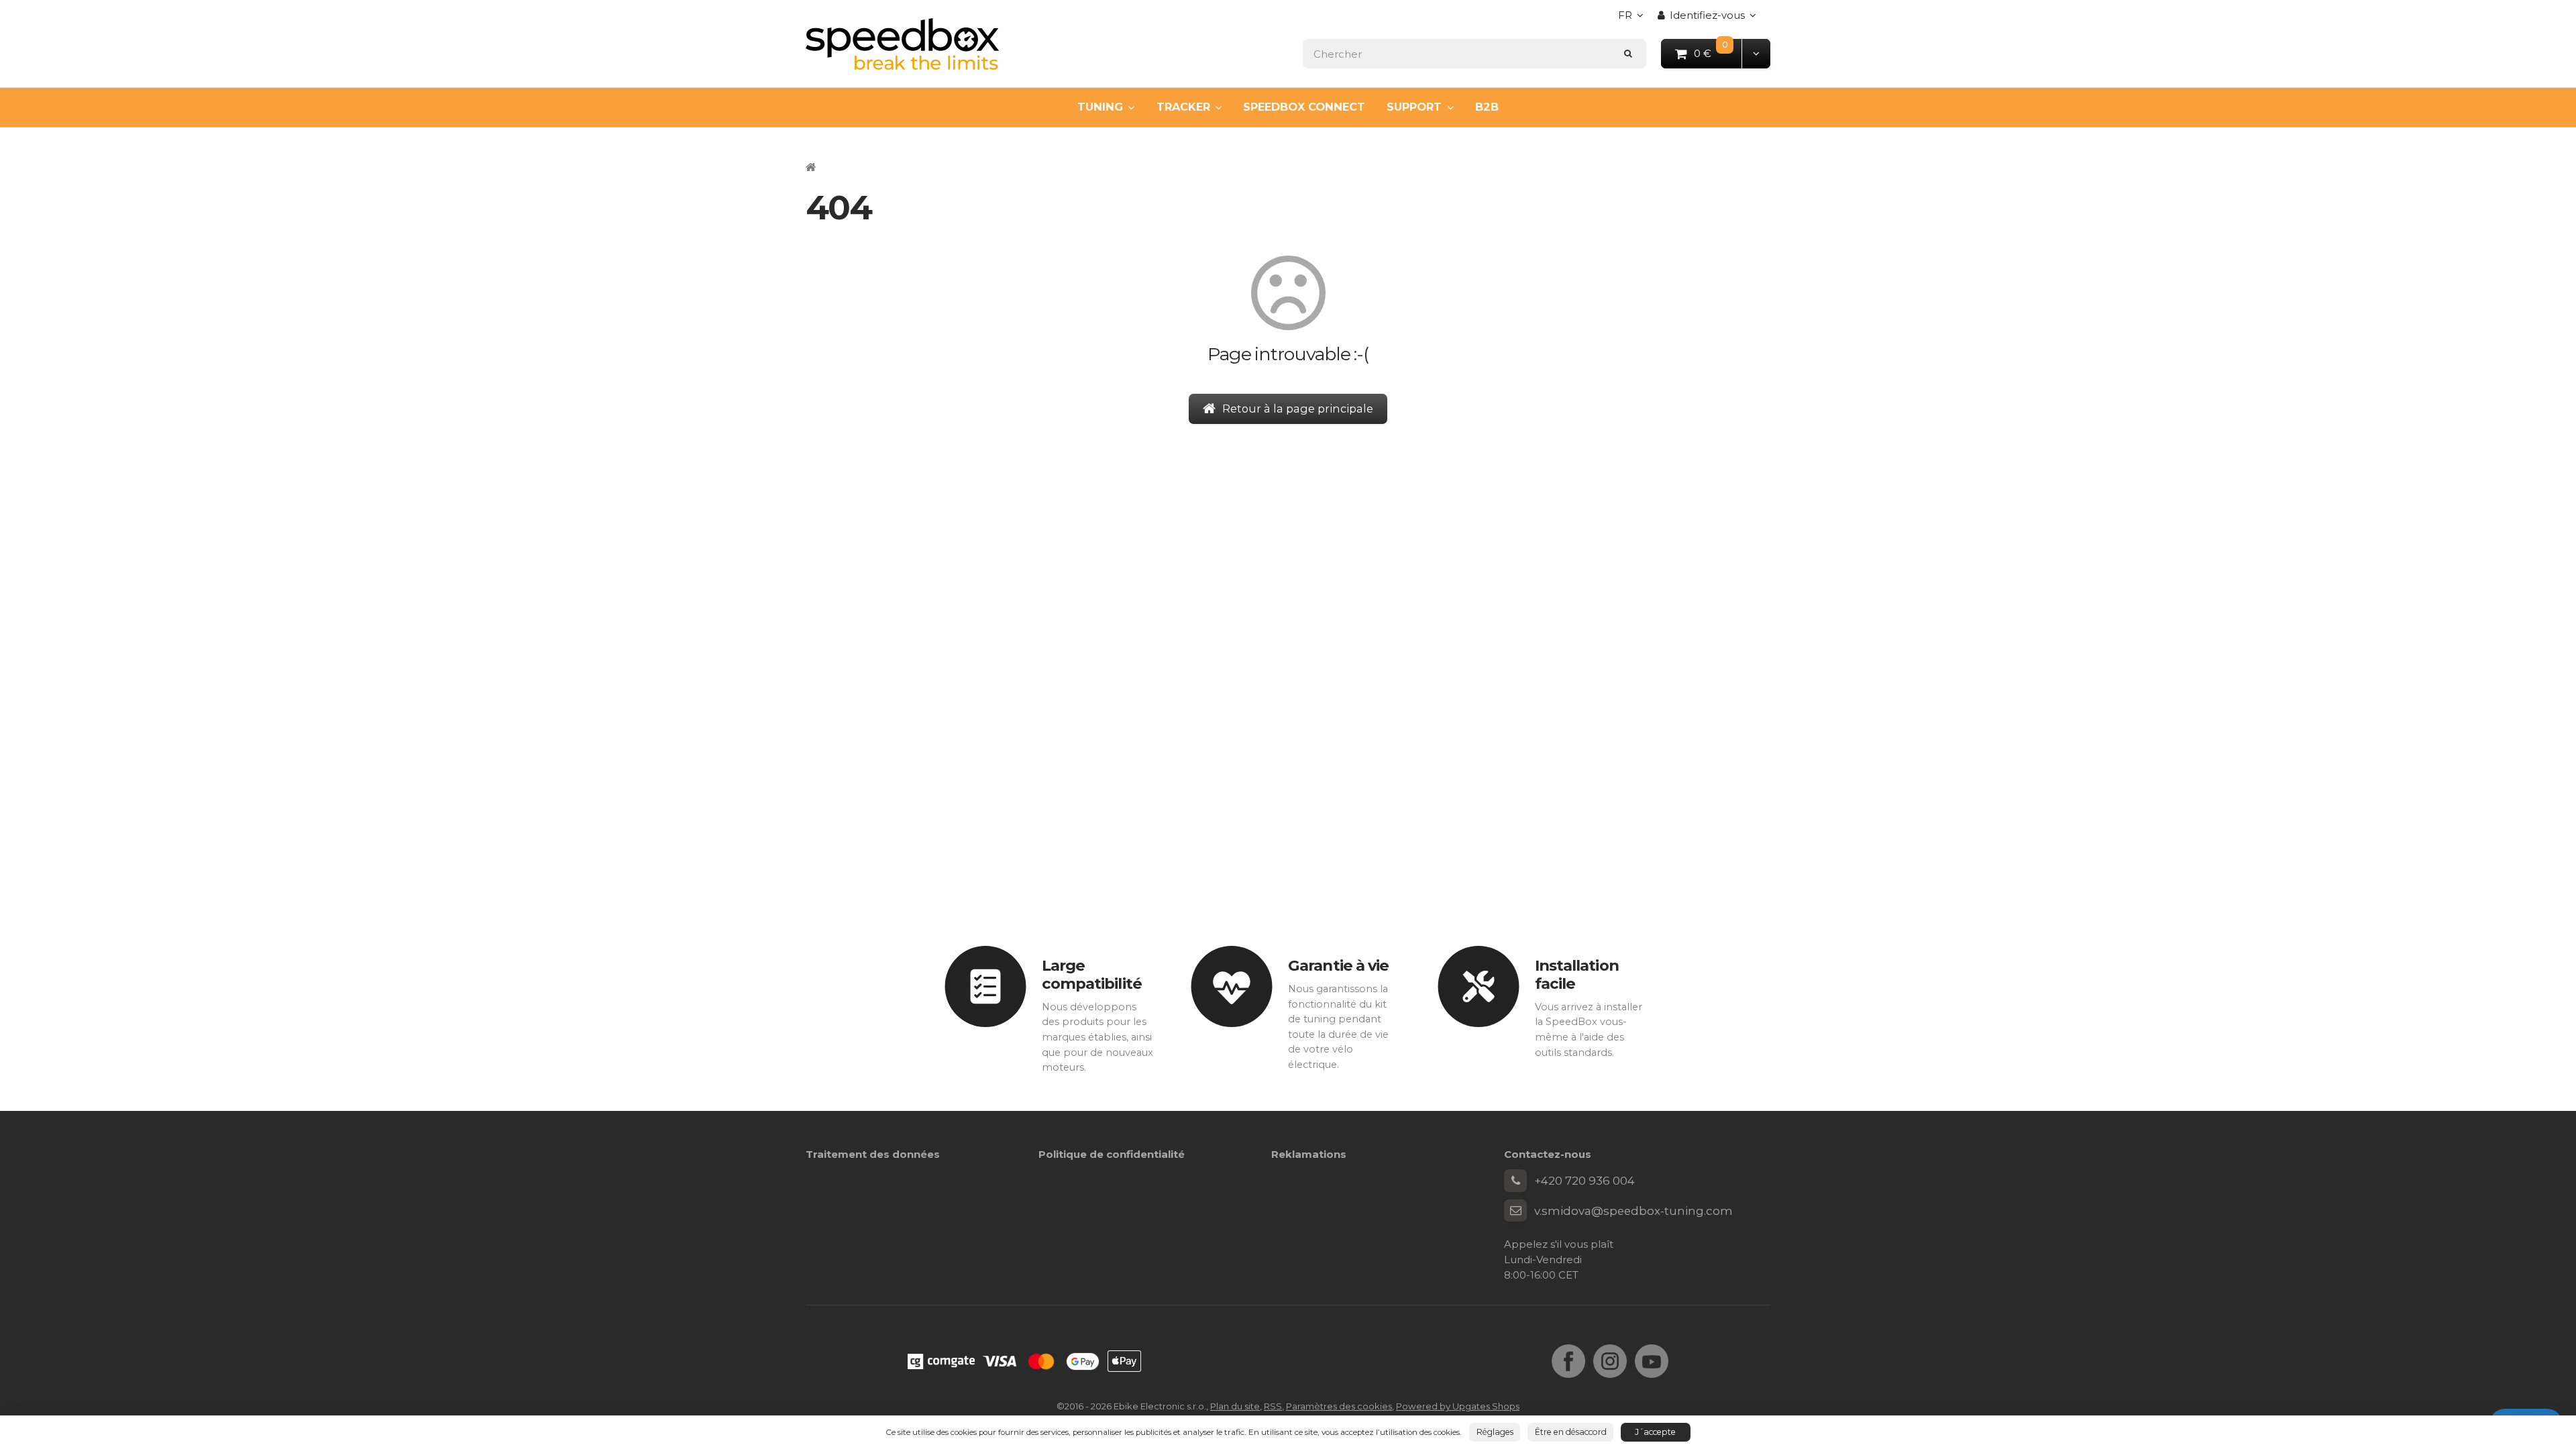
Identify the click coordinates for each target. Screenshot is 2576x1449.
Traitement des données (873, 1154)
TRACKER (1183, 107)
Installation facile (1577, 974)
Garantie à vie (1338, 965)
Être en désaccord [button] (1571, 1432)
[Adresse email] (1515, 1211)
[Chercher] (1628, 53)
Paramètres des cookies (1339, 1406)
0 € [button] (1718, 53)
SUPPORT (1414, 107)
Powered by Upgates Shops (1458, 1406)
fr (1634, 19)
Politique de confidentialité (1112, 1154)
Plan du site (1235, 1406)
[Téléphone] (1515, 1181)
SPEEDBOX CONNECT (1304, 107)
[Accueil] (902, 44)
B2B (1487, 107)
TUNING (1100, 107)
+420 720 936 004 (1585, 1181)
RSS (1273, 1406)
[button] (1756, 53)
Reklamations (1309, 1154)
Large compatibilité (1092, 974)
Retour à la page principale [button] (1298, 409)
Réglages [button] (1495, 1432)
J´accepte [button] (1655, 1432)
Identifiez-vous (1707, 15)
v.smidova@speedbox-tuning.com (1633, 1211)
